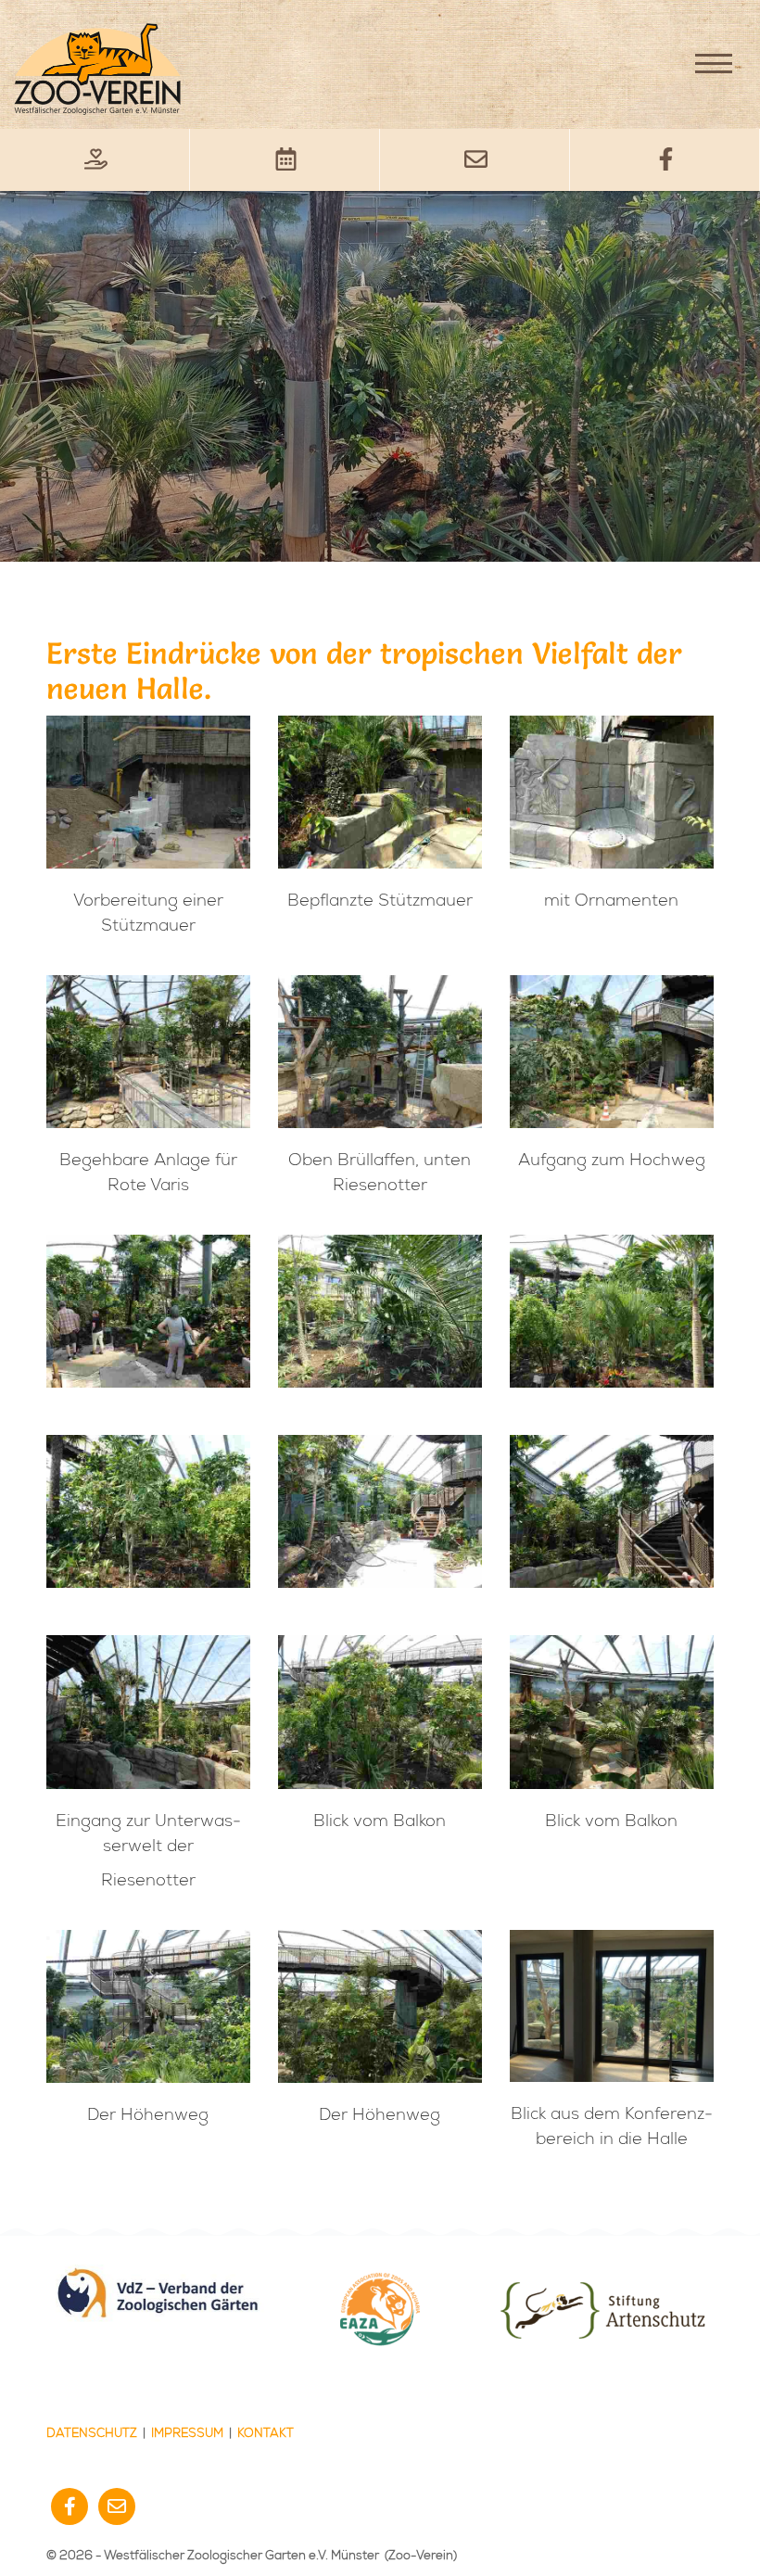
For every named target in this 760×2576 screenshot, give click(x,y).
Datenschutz (92, 2433)
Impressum (187, 2433)
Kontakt (266, 2433)
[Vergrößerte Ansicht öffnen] (148, 792)
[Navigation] (714, 63)
